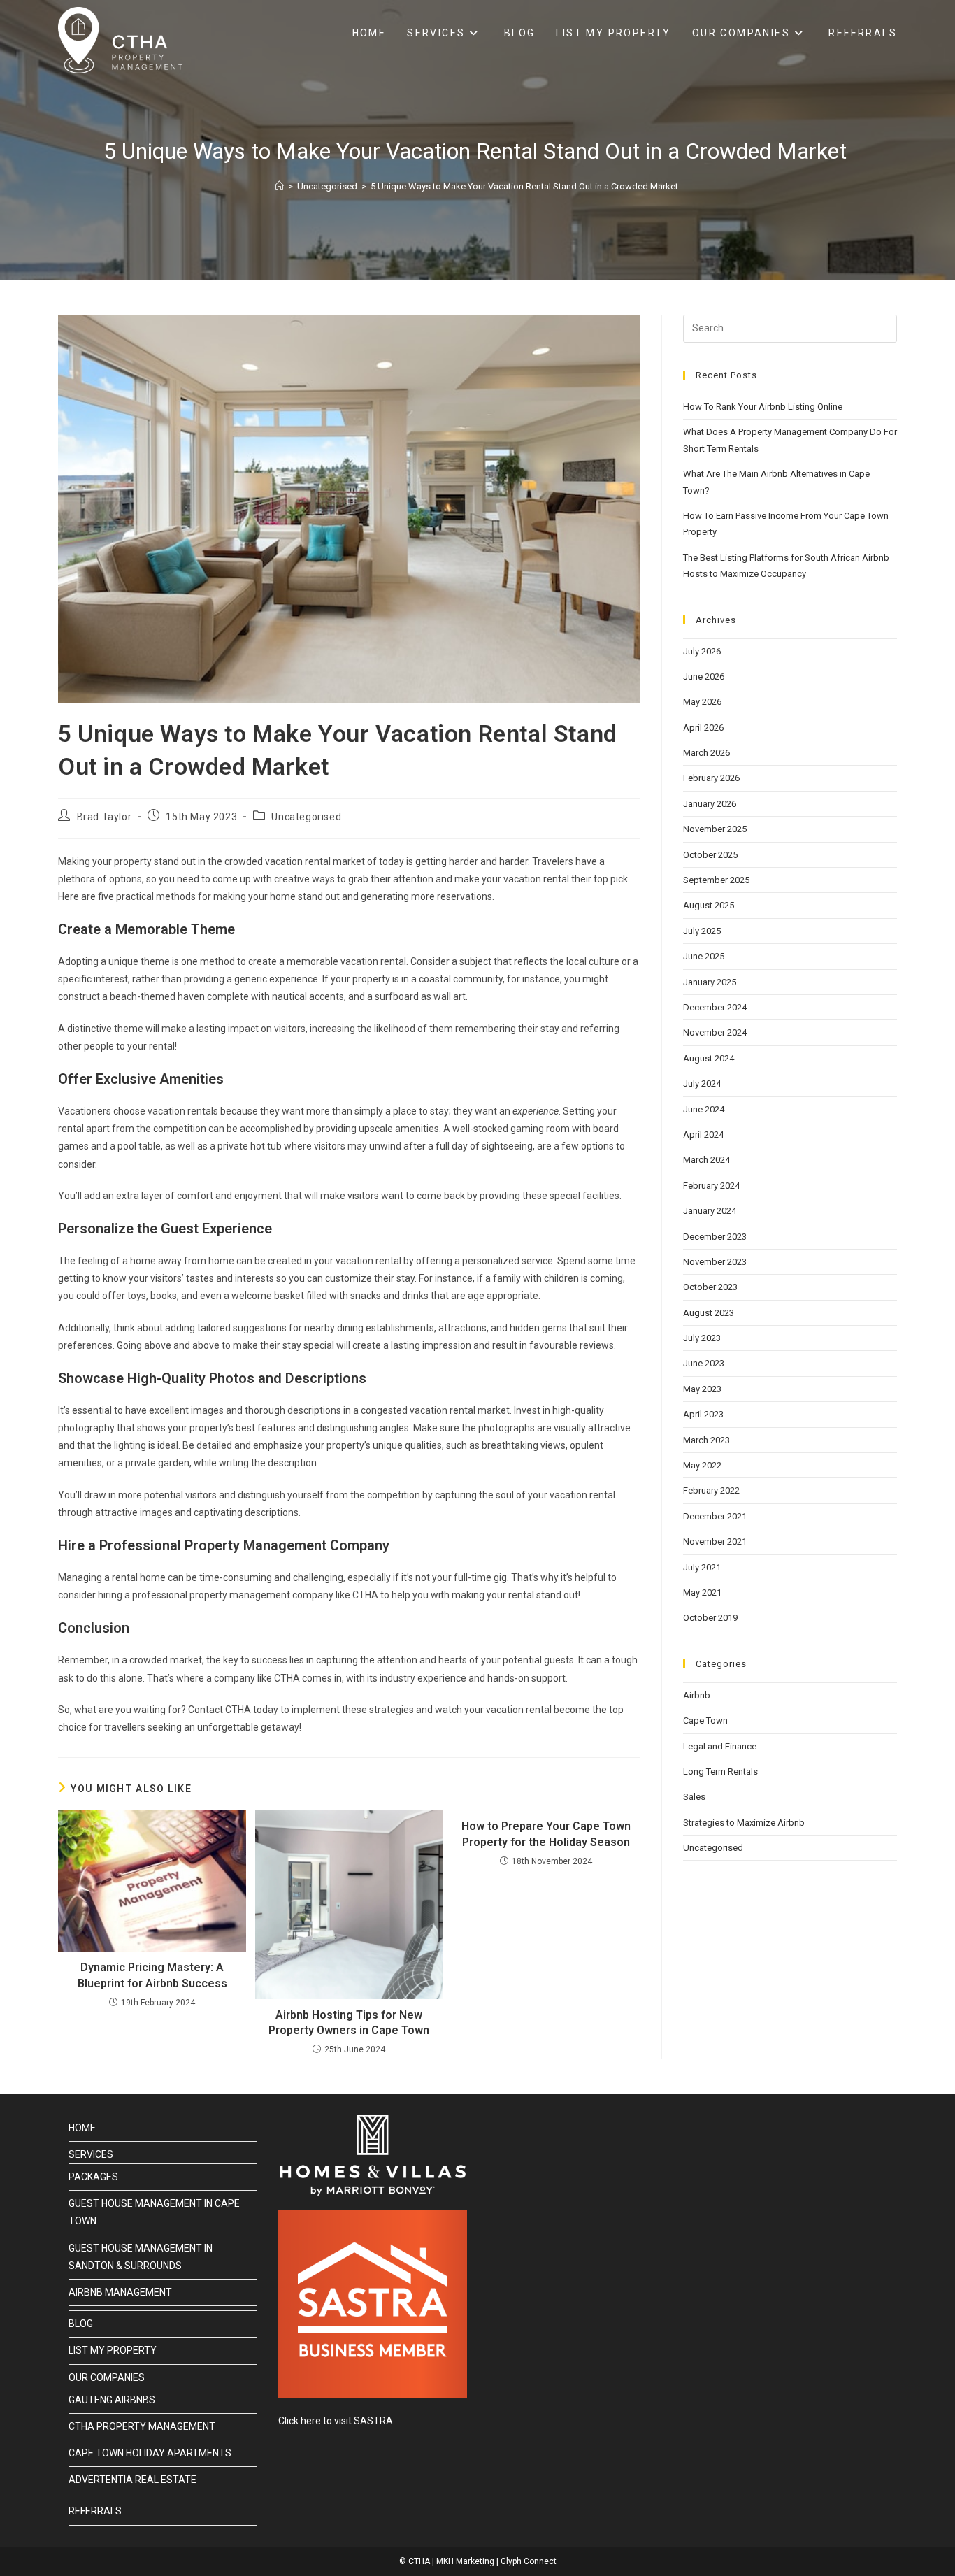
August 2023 (709, 1313)
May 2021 (702, 1593)
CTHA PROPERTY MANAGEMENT (142, 2426)
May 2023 (702, 1389)
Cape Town (705, 1720)
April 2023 (703, 1414)
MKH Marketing (465, 2561)
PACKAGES (93, 2177)
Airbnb (697, 1695)
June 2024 (704, 1109)
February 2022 (711, 1490)
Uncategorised (306, 817)
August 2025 (709, 905)
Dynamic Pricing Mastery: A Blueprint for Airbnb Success (152, 1975)
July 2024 (702, 1083)
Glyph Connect (529, 2561)
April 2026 (703, 728)
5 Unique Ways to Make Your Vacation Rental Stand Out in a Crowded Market (525, 186)
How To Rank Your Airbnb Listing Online (763, 407)
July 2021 (702, 1567)
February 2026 (711, 778)
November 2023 (715, 1262)
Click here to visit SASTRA (336, 2421)
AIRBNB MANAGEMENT (120, 2292)
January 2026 (710, 804)
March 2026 (706, 753)
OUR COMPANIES (107, 2377)
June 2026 (704, 677)
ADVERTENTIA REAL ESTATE (132, 2480)
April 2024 (703, 1135)
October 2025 (710, 855)
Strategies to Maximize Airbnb (744, 1823)
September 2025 (716, 880)
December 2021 (715, 1516)
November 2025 (715, 829)
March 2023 (706, 1440)
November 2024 (715, 1032)
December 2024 (715, 1007)
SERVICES (91, 2154)
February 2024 (711, 1186)
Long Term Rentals (720, 1772)
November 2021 (715, 1541)
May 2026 (702, 702)
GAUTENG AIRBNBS (112, 2400)
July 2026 (702, 651)
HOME (82, 2128)
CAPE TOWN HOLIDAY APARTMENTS (150, 2453)
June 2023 (704, 1363)
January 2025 (710, 982)
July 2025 (702, 931)
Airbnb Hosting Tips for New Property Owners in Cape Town (349, 2023)
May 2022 (702, 1465)
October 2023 (710, 1287)
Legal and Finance (720, 1746)
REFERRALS (95, 2511)
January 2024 (710, 1211)
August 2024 (709, 1058)
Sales (694, 1797)
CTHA (419, 2561)
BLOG (81, 2324)
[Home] (279, 186)
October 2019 (710, 1618)
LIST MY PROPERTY (113, 2350)
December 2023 (715, 1237)
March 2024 (706, 1160)
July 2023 (702, 1338)
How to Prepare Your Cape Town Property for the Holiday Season (546, 1834)
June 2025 (704, 956)
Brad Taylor (105, 817)
